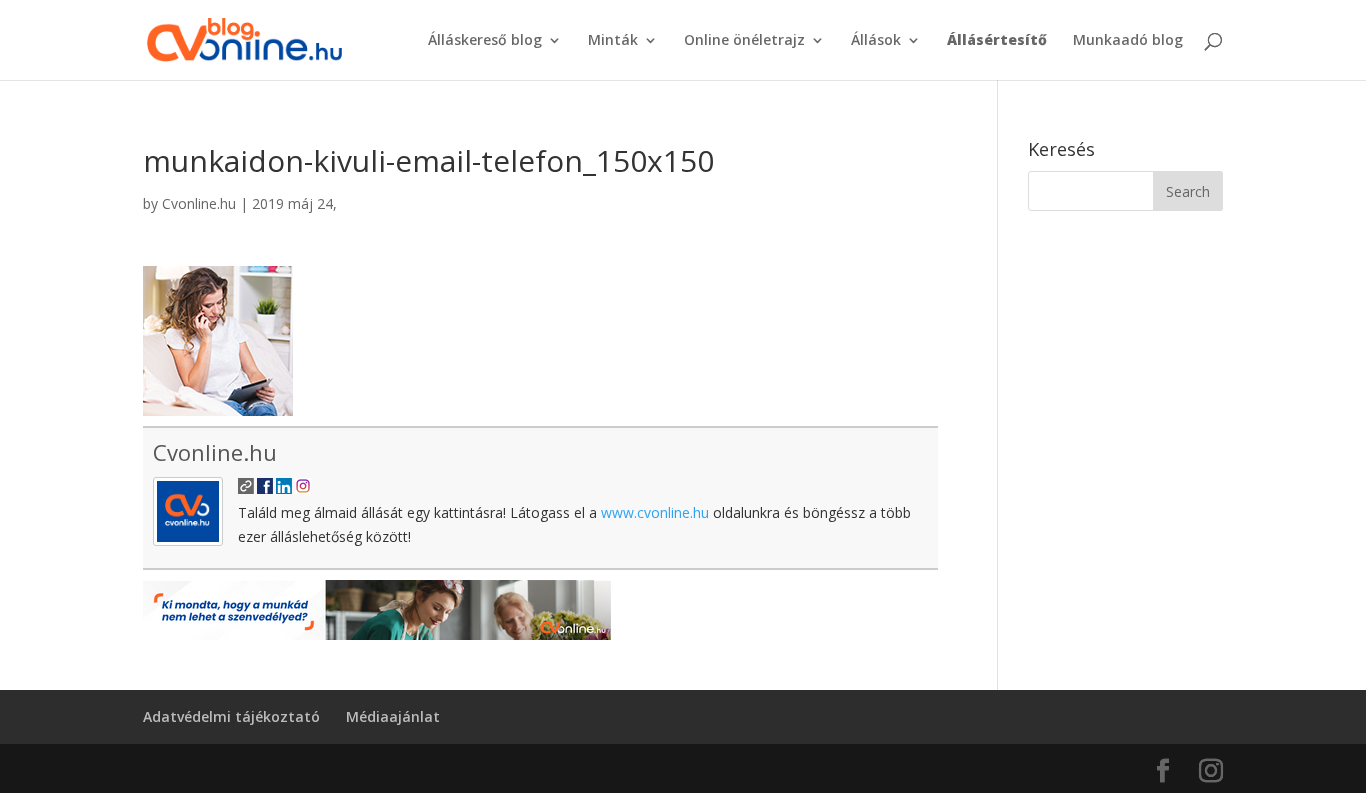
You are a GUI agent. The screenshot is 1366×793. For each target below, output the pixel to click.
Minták (613, 41)
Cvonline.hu (199, 203)
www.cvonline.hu (655, 512)
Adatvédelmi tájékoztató (231, 716)
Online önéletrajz (744, 41)
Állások (876, 41)
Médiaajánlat (393, 716)
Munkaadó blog (1128, 41)
